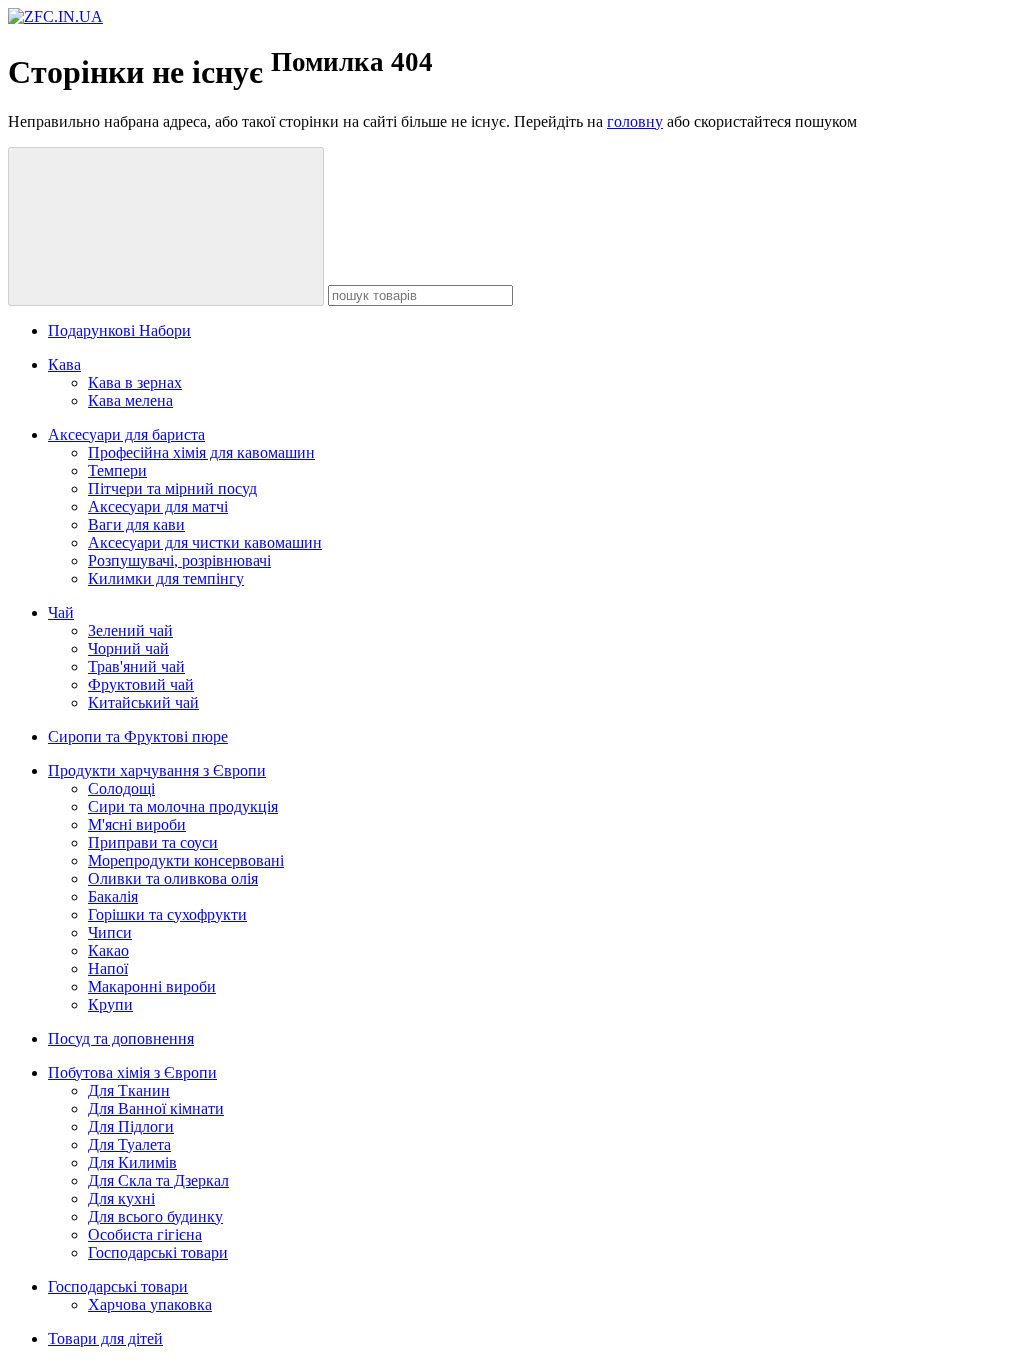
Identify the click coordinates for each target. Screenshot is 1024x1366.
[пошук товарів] (166, 226)
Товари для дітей (105, 1338)
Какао (108, 950)
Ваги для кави (136, 524)
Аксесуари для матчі (158, 506)
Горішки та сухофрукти (167, 914)
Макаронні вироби (152, 986)
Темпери (117, 470)
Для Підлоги (131, 1126)
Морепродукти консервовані (186, 860)
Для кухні (121, 1198)
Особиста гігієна (145, 1234)
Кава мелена (130, 400)
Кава (64, 364)
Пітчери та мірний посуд (172, 488)
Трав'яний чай (136, 666)
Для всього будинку (155, 1216)
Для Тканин (129, 1090)
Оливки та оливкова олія (173, 878)
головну (635, 121)
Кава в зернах (135, 382)
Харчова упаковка (150, 1304)
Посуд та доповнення (121, 1038)
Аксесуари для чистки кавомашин (205, 542)
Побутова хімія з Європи (132, 1072)
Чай (61, 612)
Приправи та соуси (153, 842)
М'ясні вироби (137, 824)
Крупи (110, 1004)
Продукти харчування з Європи (157, 770)
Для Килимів (132, 1162)
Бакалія (113, 896)
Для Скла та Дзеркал (158, 1180)
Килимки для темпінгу (166, 578)
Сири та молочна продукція (183, 806)
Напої (108, 968)
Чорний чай (128, 648)
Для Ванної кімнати (156, 1108)
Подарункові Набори (119, 330)
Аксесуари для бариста (126, 434)
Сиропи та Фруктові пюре (138, 736)
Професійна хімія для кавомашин (201, 452)
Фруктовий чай (141, 684)
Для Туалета (129, 1144)
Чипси (110, 932)
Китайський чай (143, 702)
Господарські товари (158, 1252)
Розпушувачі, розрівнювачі (179, 560)
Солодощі (121, 788)
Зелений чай (130, 630)
